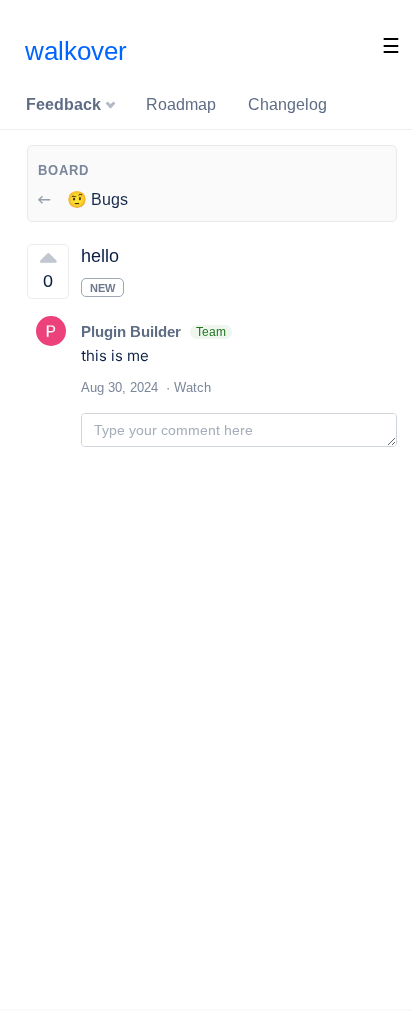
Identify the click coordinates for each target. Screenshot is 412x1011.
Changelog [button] (287, 104)
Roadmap (181, 104)
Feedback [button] (65, 104)
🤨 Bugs (95, 199)
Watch (192, 387)
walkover (76, 51)
